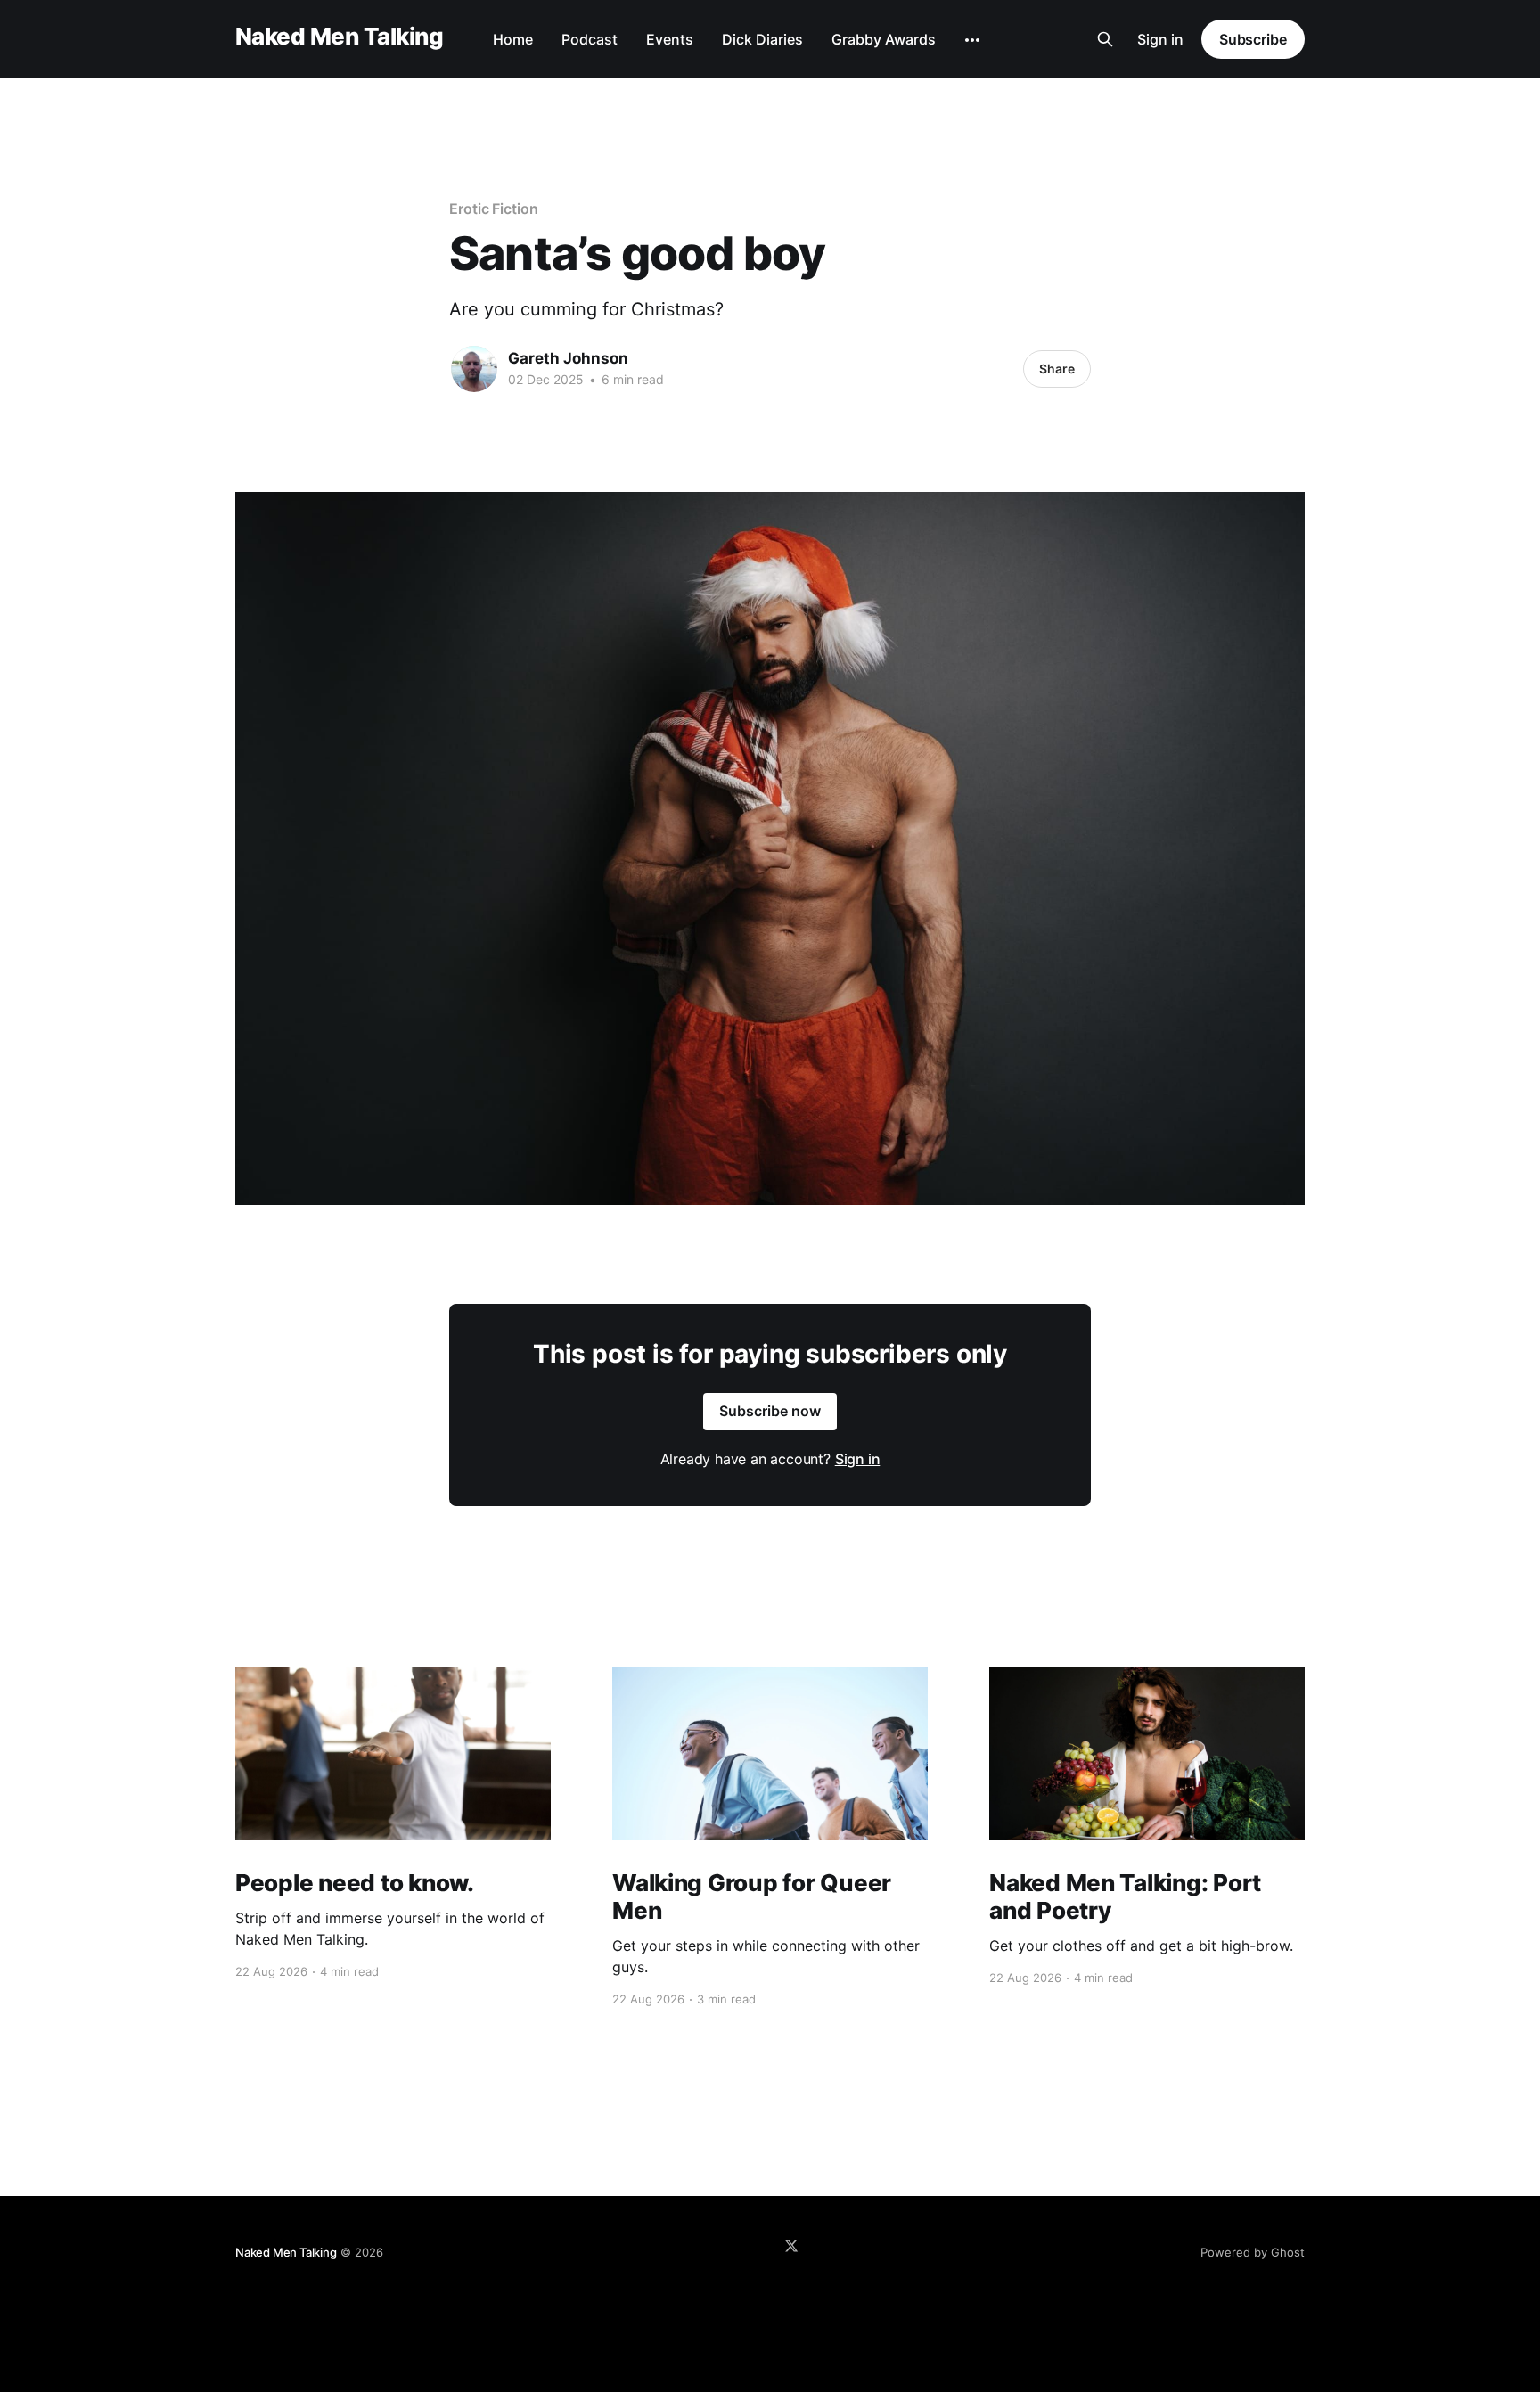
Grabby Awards (884, 39)
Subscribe (1253, 39)
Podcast (590, 39)
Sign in (1160, 39)
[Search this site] (1105, 39)
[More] (972, 40)
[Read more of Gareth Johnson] (474, 369)
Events (670, 39)
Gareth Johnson (568, 358)
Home (513, 39)
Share (1057, 369)
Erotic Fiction (494, 209)
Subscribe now (770, 1411)
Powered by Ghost (1253, 2252)
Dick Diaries (762, 39)
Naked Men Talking (339, 37)
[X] (791, 2246)
